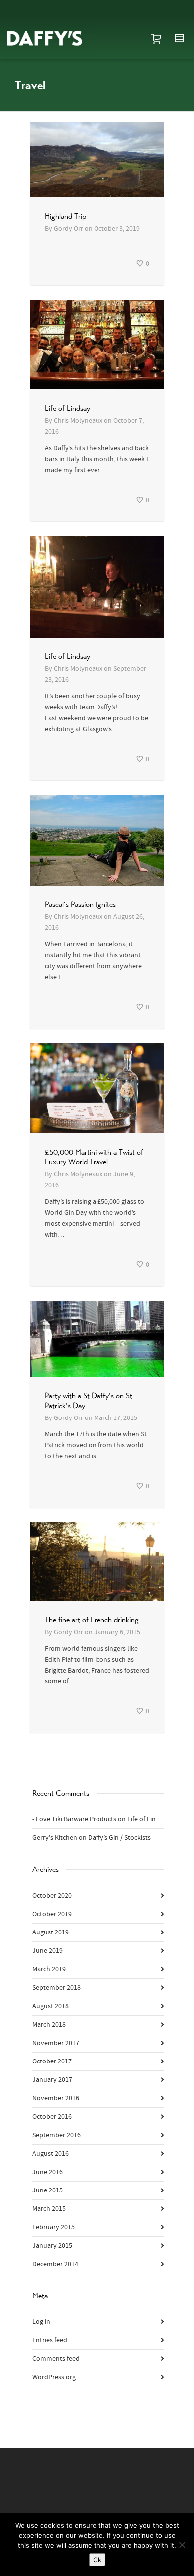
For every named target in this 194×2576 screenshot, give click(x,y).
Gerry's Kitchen (55, 1838)
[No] (182, 2545)
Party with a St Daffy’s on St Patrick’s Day (89, 1400)
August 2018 (50, 2006)
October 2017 (52, 2061)
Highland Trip (65, 216)
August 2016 (50, 2154)
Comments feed (56, 2359)
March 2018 (49, 2025)
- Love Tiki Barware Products (74, 1819)
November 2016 (56, 2098)
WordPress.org (54, 2377)
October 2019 (52, 1914)
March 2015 (49, 2209)
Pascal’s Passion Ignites (80, 904)
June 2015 (48, 2190)
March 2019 (49, 1969)
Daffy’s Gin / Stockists (119, 1838)
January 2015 (52, 2246)
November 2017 (56, 2043)
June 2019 (48, 1951)
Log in (41, 2322)
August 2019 (50, 1932)
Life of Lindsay (67, 408)
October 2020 (52, 1896)
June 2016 (48, 2172)
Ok (97, 2560)
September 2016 (56, 2135)
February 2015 (53, 2227)
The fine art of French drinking (92, 1619)
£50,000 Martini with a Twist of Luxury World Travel (94, 1157)
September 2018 (56, 1988)
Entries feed (50, 2340)
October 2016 (52, 2117)
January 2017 (52, 2080)
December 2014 (55, 2264)
